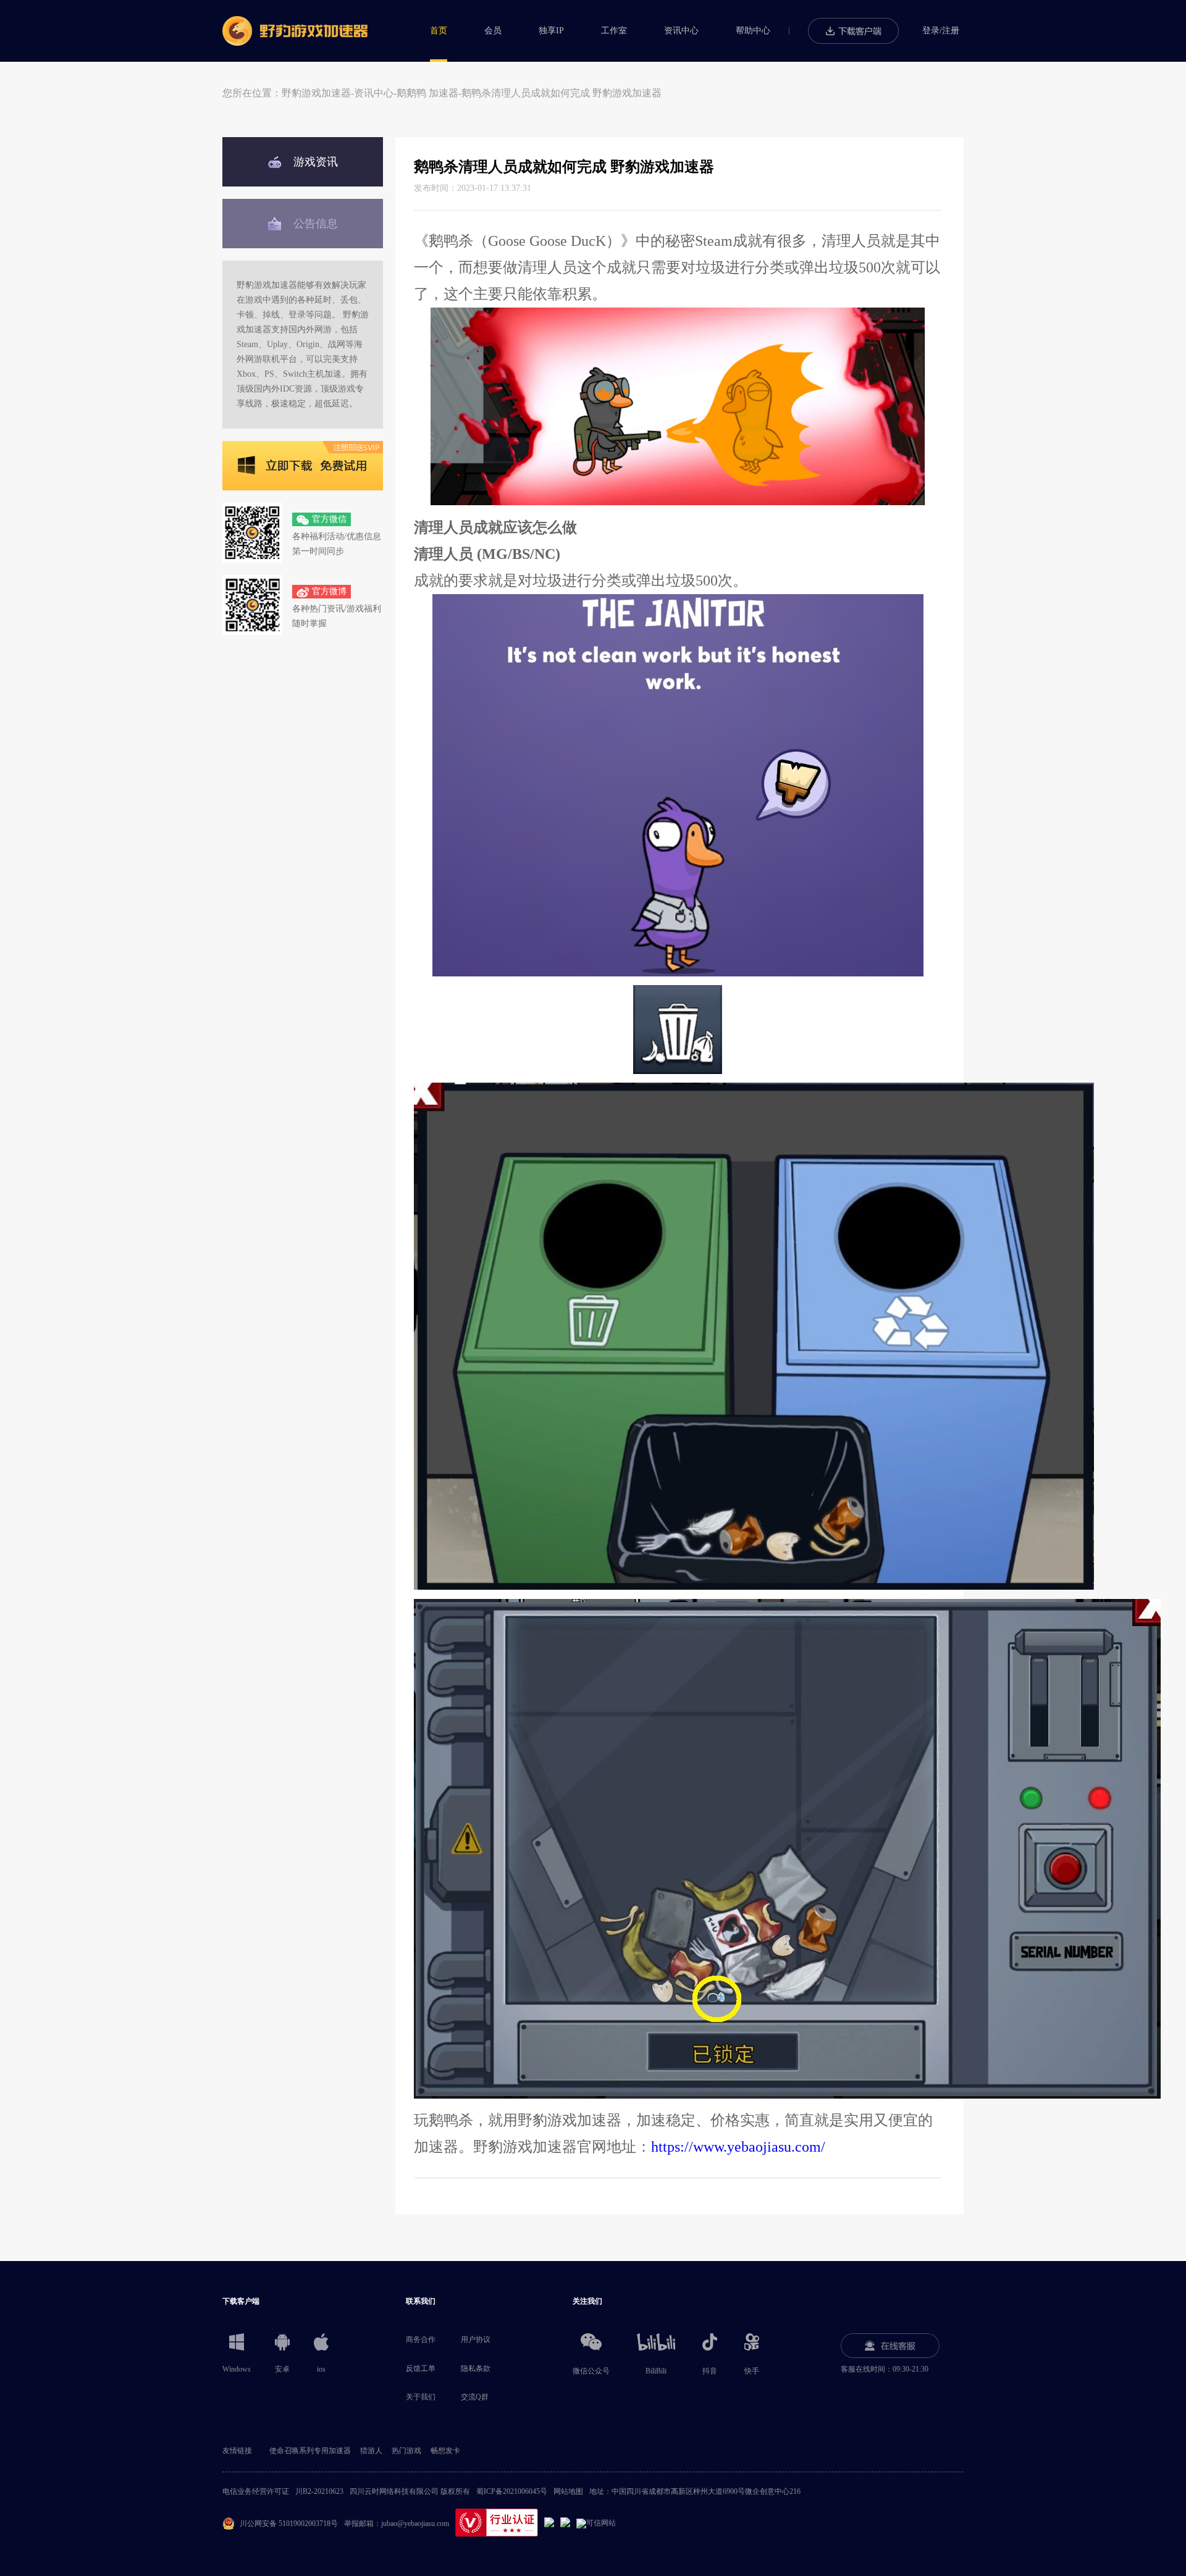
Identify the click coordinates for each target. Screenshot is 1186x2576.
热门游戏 (406, 2451)
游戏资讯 (316, 162)
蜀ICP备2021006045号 (512, 2491)
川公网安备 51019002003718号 (289, 2524)
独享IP (551, 31)
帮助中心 (753, 31)
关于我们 (421, 2397)
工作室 (614, 31)
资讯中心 (681, 31)
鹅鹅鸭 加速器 (427, 93)
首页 (439, 31)
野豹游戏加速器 (316, 93)
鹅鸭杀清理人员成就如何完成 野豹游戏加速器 (561, 93)
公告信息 (316, 224)
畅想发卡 (445, 2451)
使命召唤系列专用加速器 (310, 2451)
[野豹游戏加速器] (295, 31)
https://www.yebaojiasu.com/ (738, 2147)
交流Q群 (475, 2397)
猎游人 (371, 2451)
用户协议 (476, 2339)
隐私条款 (476, 2368)
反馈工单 (421, 2368)
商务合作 (421, 2339)
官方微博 (329, 591)
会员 (493, 31)
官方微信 (329, 519)
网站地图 (568, 2491)
